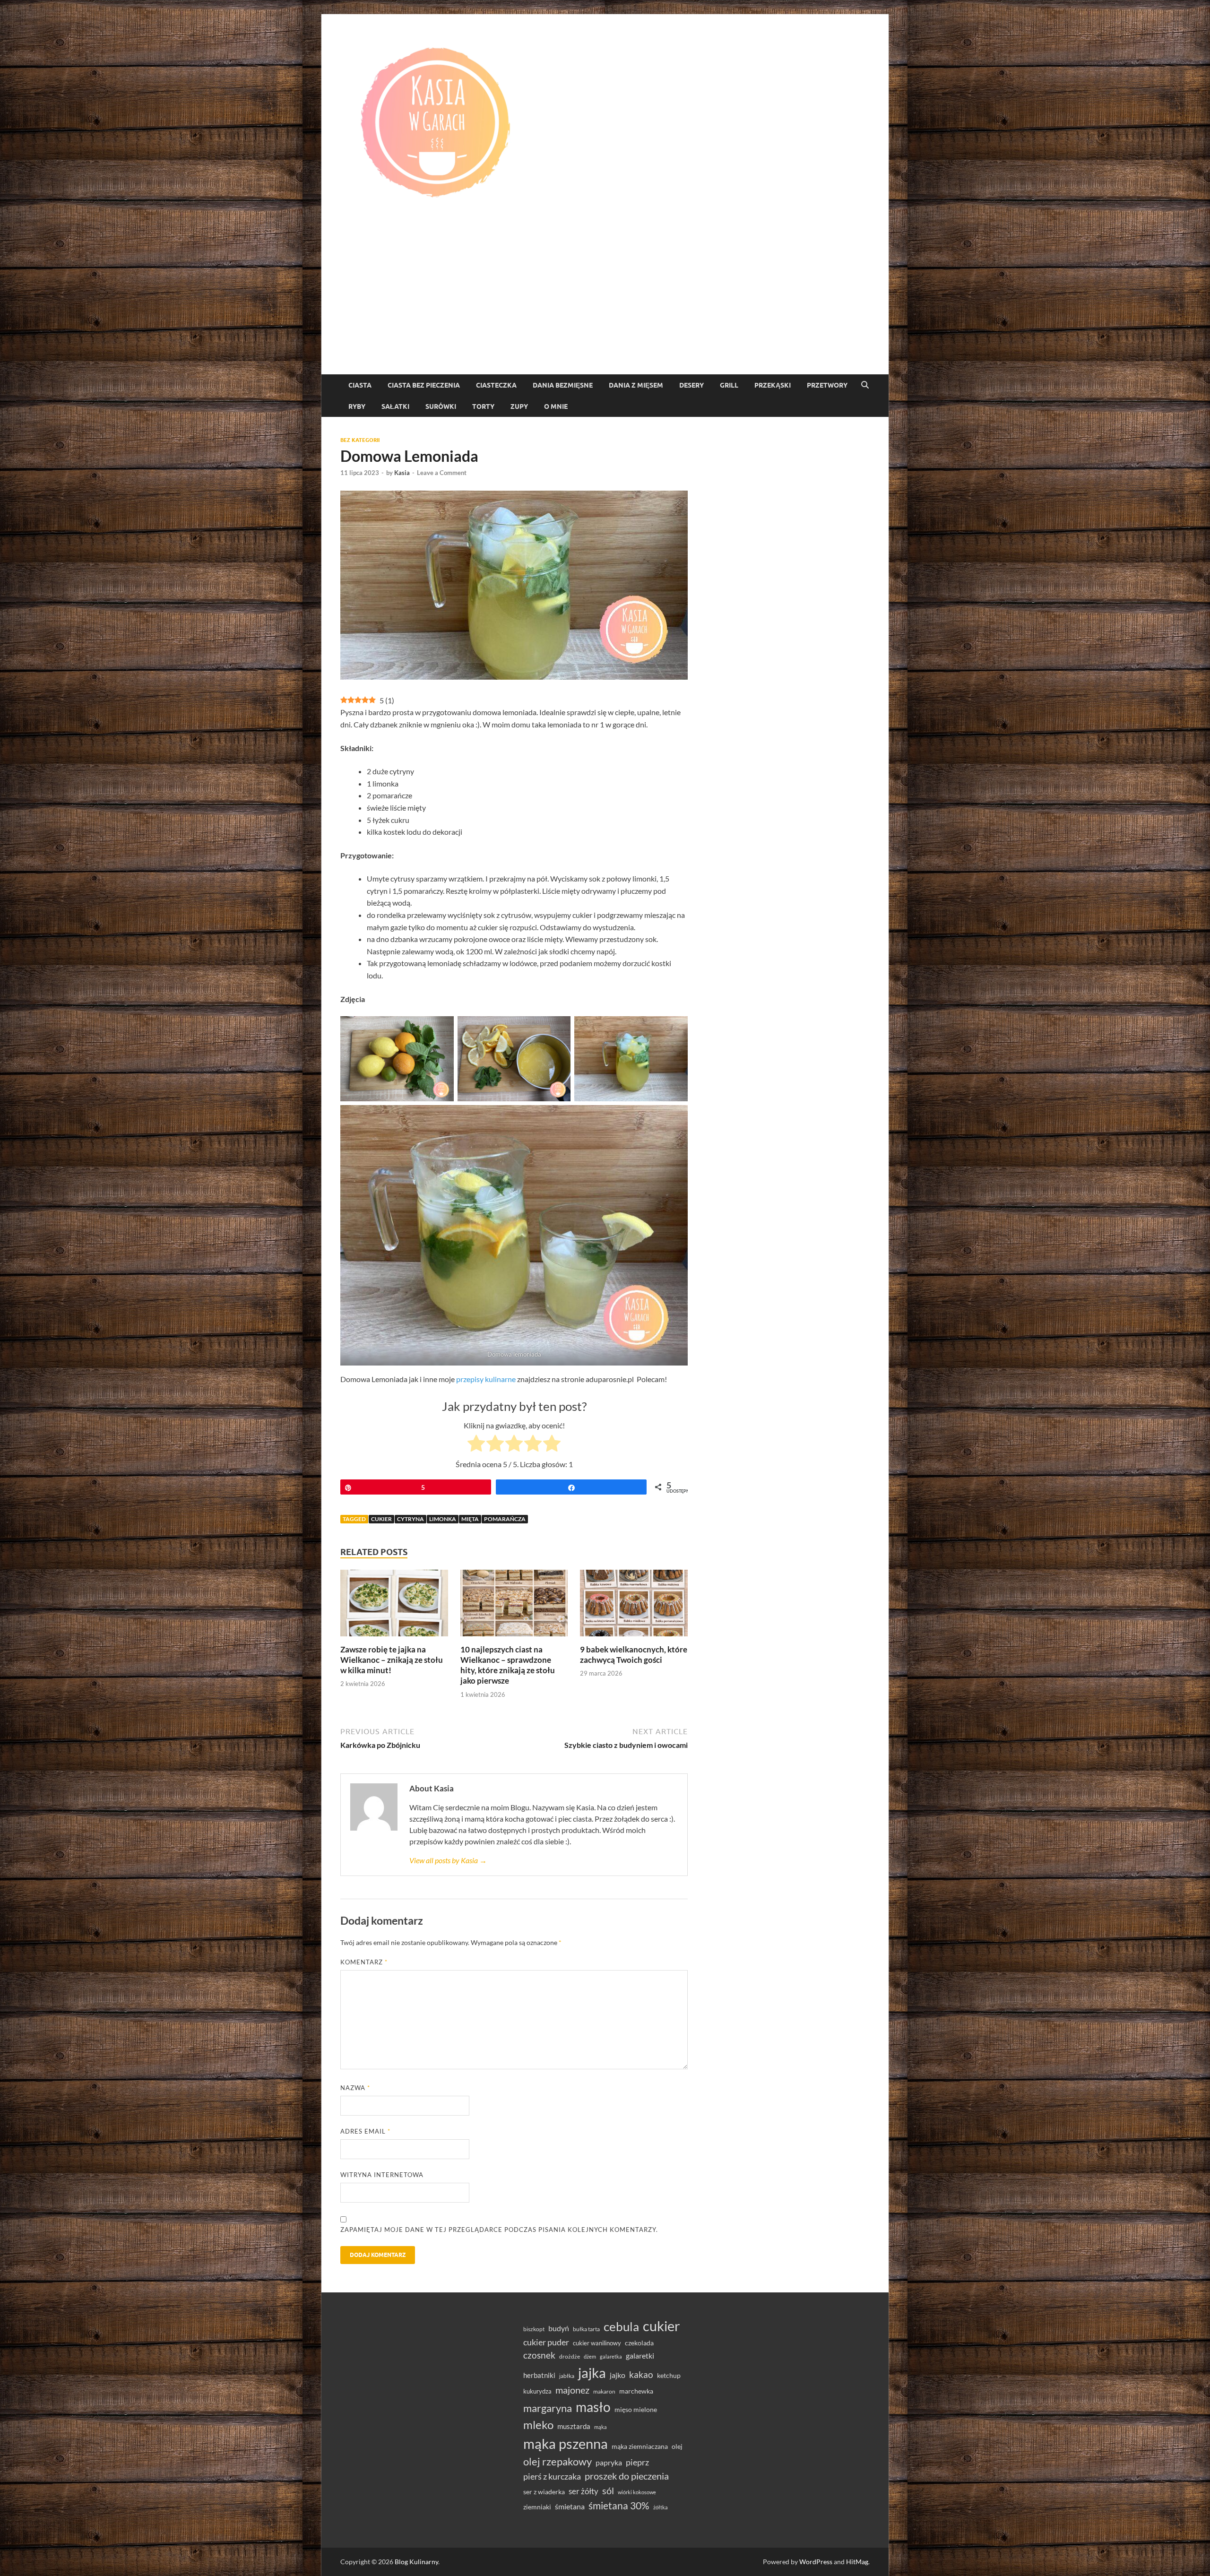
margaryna (548, 2408)
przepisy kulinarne (486, 1379)
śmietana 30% (619, 2505)
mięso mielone (636, 2409)
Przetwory (827, 385)
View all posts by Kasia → (448, 1860)
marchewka (636, 2391)
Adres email (365, 2131)
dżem (590, 2356)
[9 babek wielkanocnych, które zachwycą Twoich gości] (634, 1606)
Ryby (357, 406)
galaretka (611, 2356)
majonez (572, 2390)
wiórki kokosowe (637, 2492)
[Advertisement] (605, 303)
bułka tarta (586, 2329)
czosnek (539, 2355)
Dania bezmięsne (563, 385)
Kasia (402, 473)
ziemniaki (537, 2507)
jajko (618, 2375)
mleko (538, 2425)
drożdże (570, 2356)
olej (677, 2446)
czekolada (639, 2343)
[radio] (476, 1445)
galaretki (640, 2356)
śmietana (570, 2506)
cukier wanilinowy (597, 2343)
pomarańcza (505, 1519)
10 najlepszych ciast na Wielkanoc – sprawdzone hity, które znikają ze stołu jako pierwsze (508, 1665)
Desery (691, 385)
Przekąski (773, 385)
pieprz (637, 2462)
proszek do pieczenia (627, 2476)
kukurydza (537, 2391)
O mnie (556, 406)
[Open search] (865, 385)
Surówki (441, 406)
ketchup (669, 2376)
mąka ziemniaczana (640, 2446)
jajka (592, 2373)
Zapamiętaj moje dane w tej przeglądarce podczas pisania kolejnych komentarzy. (499, 2230)
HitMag (857, 2562)
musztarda (574, 2426)
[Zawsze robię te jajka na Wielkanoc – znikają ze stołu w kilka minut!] (394, 1606)
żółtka (661, 2507)
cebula (621, 2326)
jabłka (567, 2376)
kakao (641, 2374)
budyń (559, 2328)
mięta (470, 1519)
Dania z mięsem (636, 385)
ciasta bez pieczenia (424, 385)
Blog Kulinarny (416, 2562)
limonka (443, 1519)
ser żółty (583, 2491)
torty (483, 406)
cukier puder (546, 2342)
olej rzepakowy (557, 2462)
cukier (381, 1519)
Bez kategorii (360, 440)
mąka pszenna (566, 2444)
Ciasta (360, 385)
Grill (729, 385)
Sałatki (395, 406)
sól (608, 2490)
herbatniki (539, 2375)
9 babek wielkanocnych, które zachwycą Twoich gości (634, 1655)
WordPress (816, 2562)
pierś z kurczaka (552, 2476)
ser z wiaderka (544, 2492)
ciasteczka (496, 385)
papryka (609, 2462)
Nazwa (355, 2088)
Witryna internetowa (382, 2175)
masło (593, 2407)
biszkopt (534, 2329)
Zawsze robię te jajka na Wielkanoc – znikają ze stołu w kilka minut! (392, 1660)
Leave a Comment (442, 473)
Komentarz (364, 1962)
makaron (604, 2391)
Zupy (519, 406)
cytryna (411, 1519)
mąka (601, 2427)
